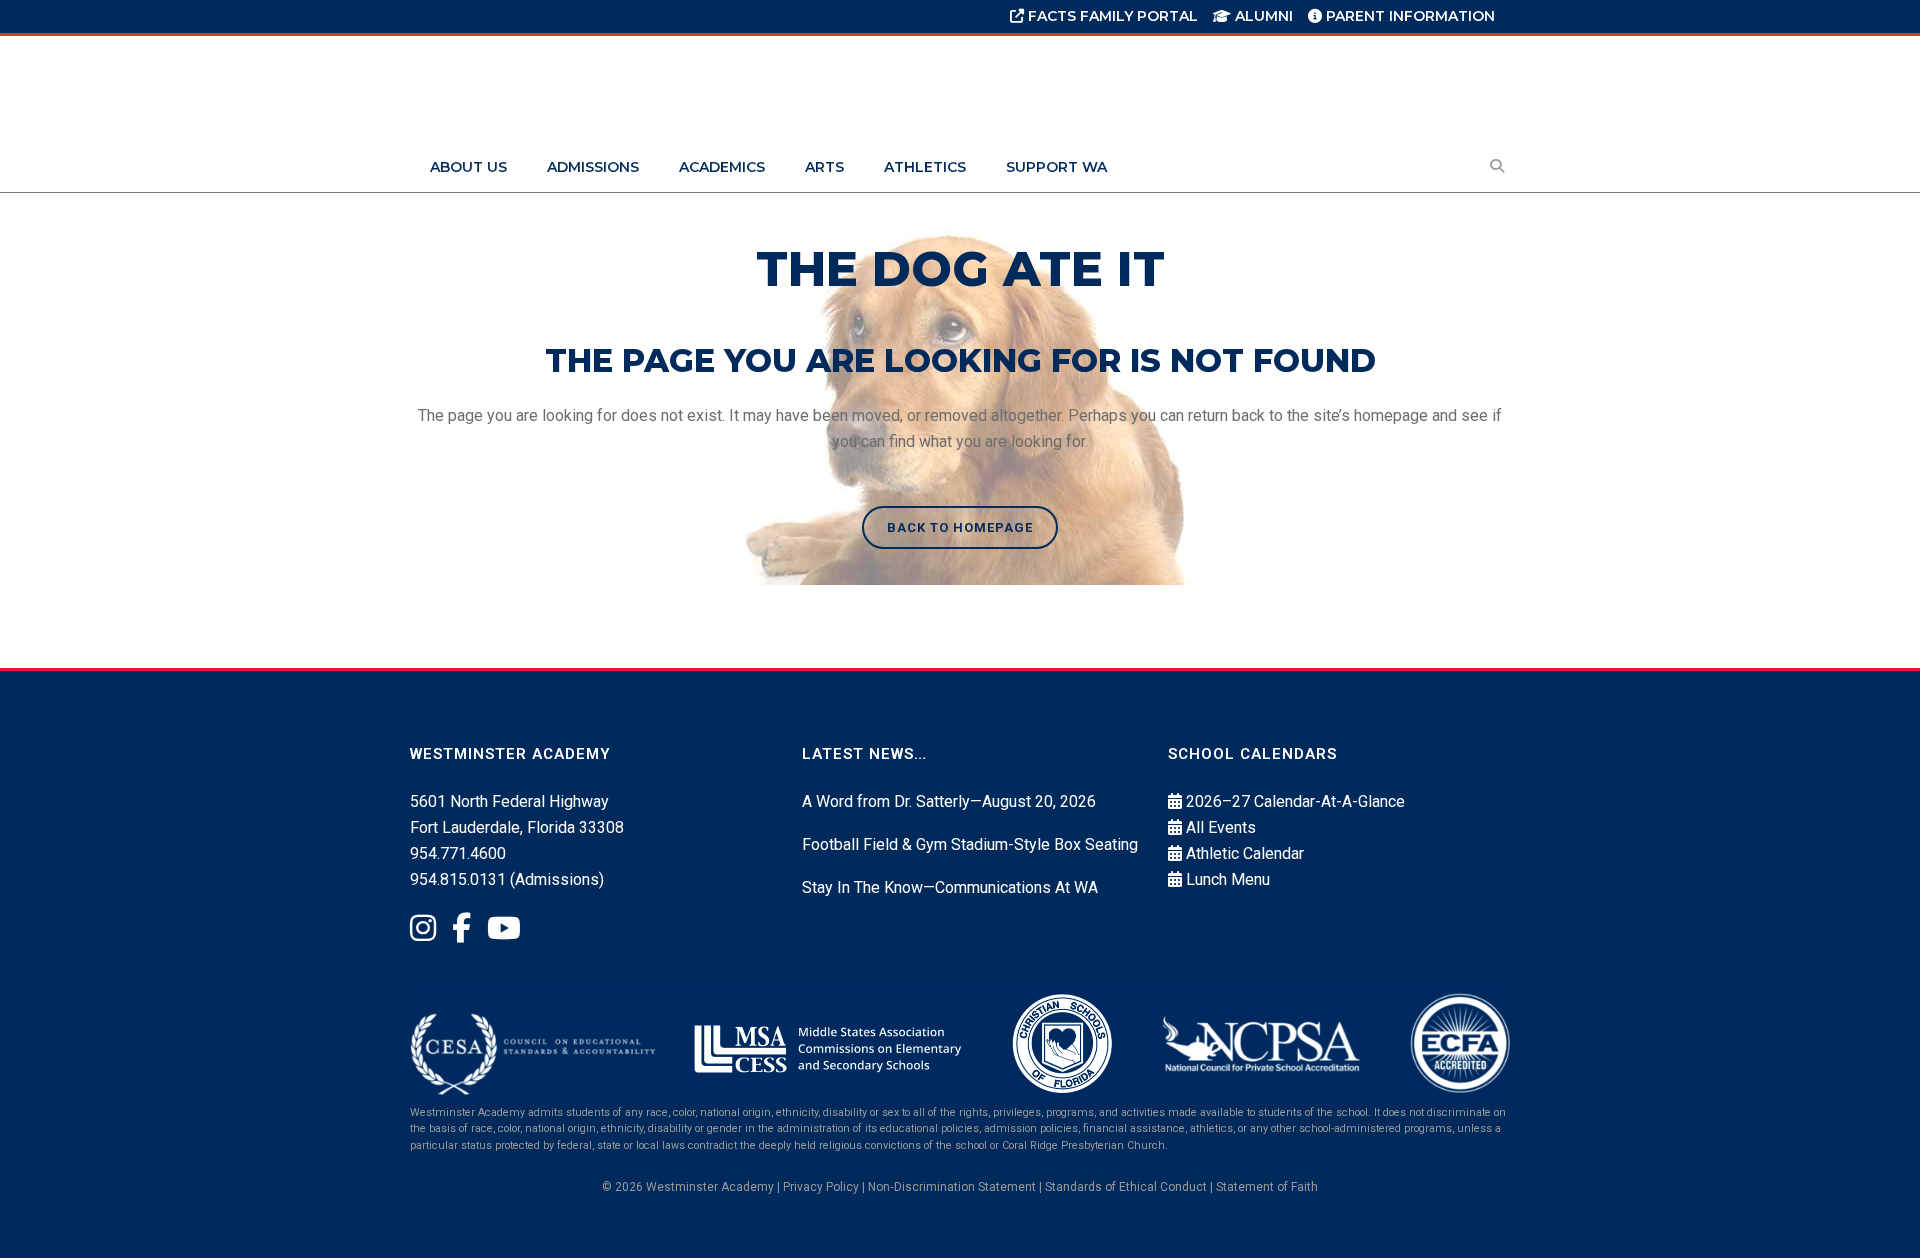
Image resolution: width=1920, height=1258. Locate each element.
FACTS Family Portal (1111, 16)
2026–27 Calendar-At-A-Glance (1295, 801)
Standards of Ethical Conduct (1126, 1187)
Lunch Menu (1228, 879)
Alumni (1262, 16)
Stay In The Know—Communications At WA (950, 887)
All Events (1221, 827)
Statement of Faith (1267, 1187)
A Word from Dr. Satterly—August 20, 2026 (949, 801)
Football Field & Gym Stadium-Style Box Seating (970, 844)
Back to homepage (960, 527)
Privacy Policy (821, 1187)
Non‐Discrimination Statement (952, 1187)
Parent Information (1408, 16)
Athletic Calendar (1245, 853)
